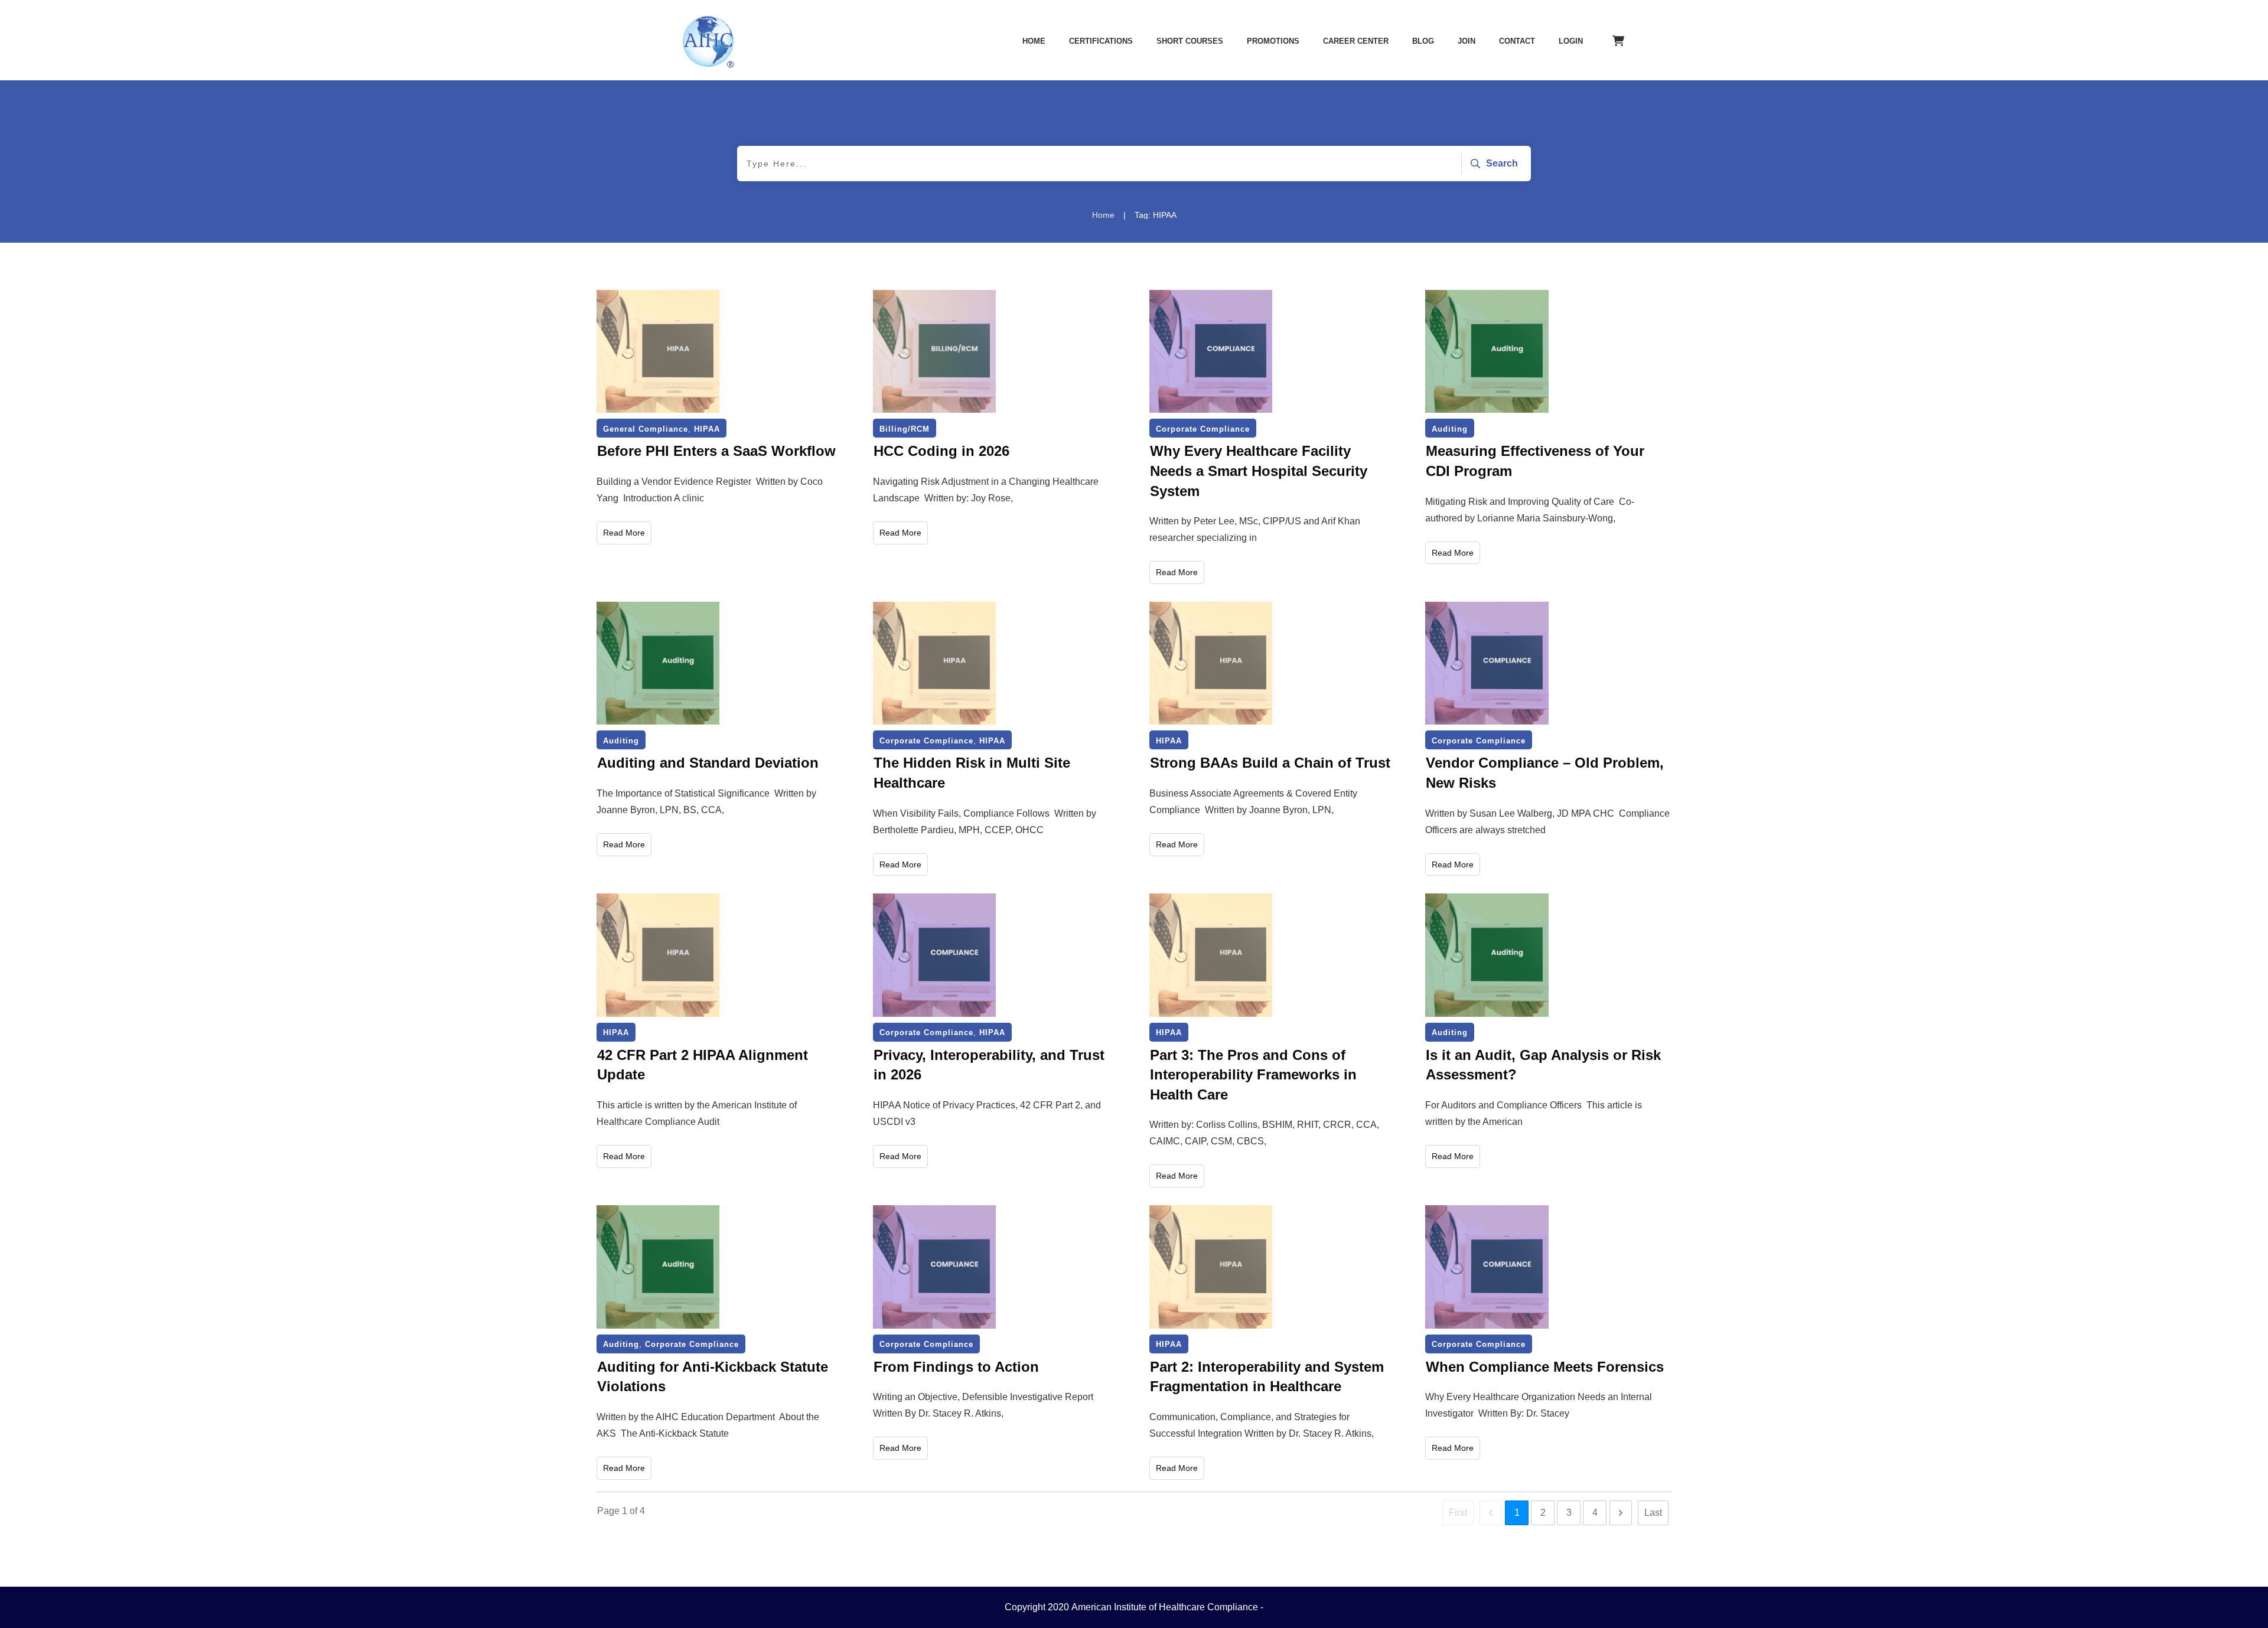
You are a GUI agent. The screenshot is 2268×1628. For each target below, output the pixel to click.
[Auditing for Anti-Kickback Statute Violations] (658, 1267)
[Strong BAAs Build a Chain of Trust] (1211, 663)
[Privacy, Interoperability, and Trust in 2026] (934, 955)
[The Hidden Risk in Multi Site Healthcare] (934, 663)
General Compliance (646, 429)
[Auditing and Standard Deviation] (658, 663)
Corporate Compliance (1203, 429)
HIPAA (707, 429)
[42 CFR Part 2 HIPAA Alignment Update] (658, 955)
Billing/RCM (905, 429)
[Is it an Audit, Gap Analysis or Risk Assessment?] (1487, 955)
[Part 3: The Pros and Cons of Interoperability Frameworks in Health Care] (1211, 955)
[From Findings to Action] (934, 1267)
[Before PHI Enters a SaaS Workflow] (658, 351)
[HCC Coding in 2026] (934, 351)
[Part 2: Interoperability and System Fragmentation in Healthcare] (1211, 1267)
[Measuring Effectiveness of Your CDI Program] (1487, 351)
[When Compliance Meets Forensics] (1487, 1267)
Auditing (1450, 429)
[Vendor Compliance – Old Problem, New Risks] (1487, 663)
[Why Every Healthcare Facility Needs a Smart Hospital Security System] (1211, 351)
